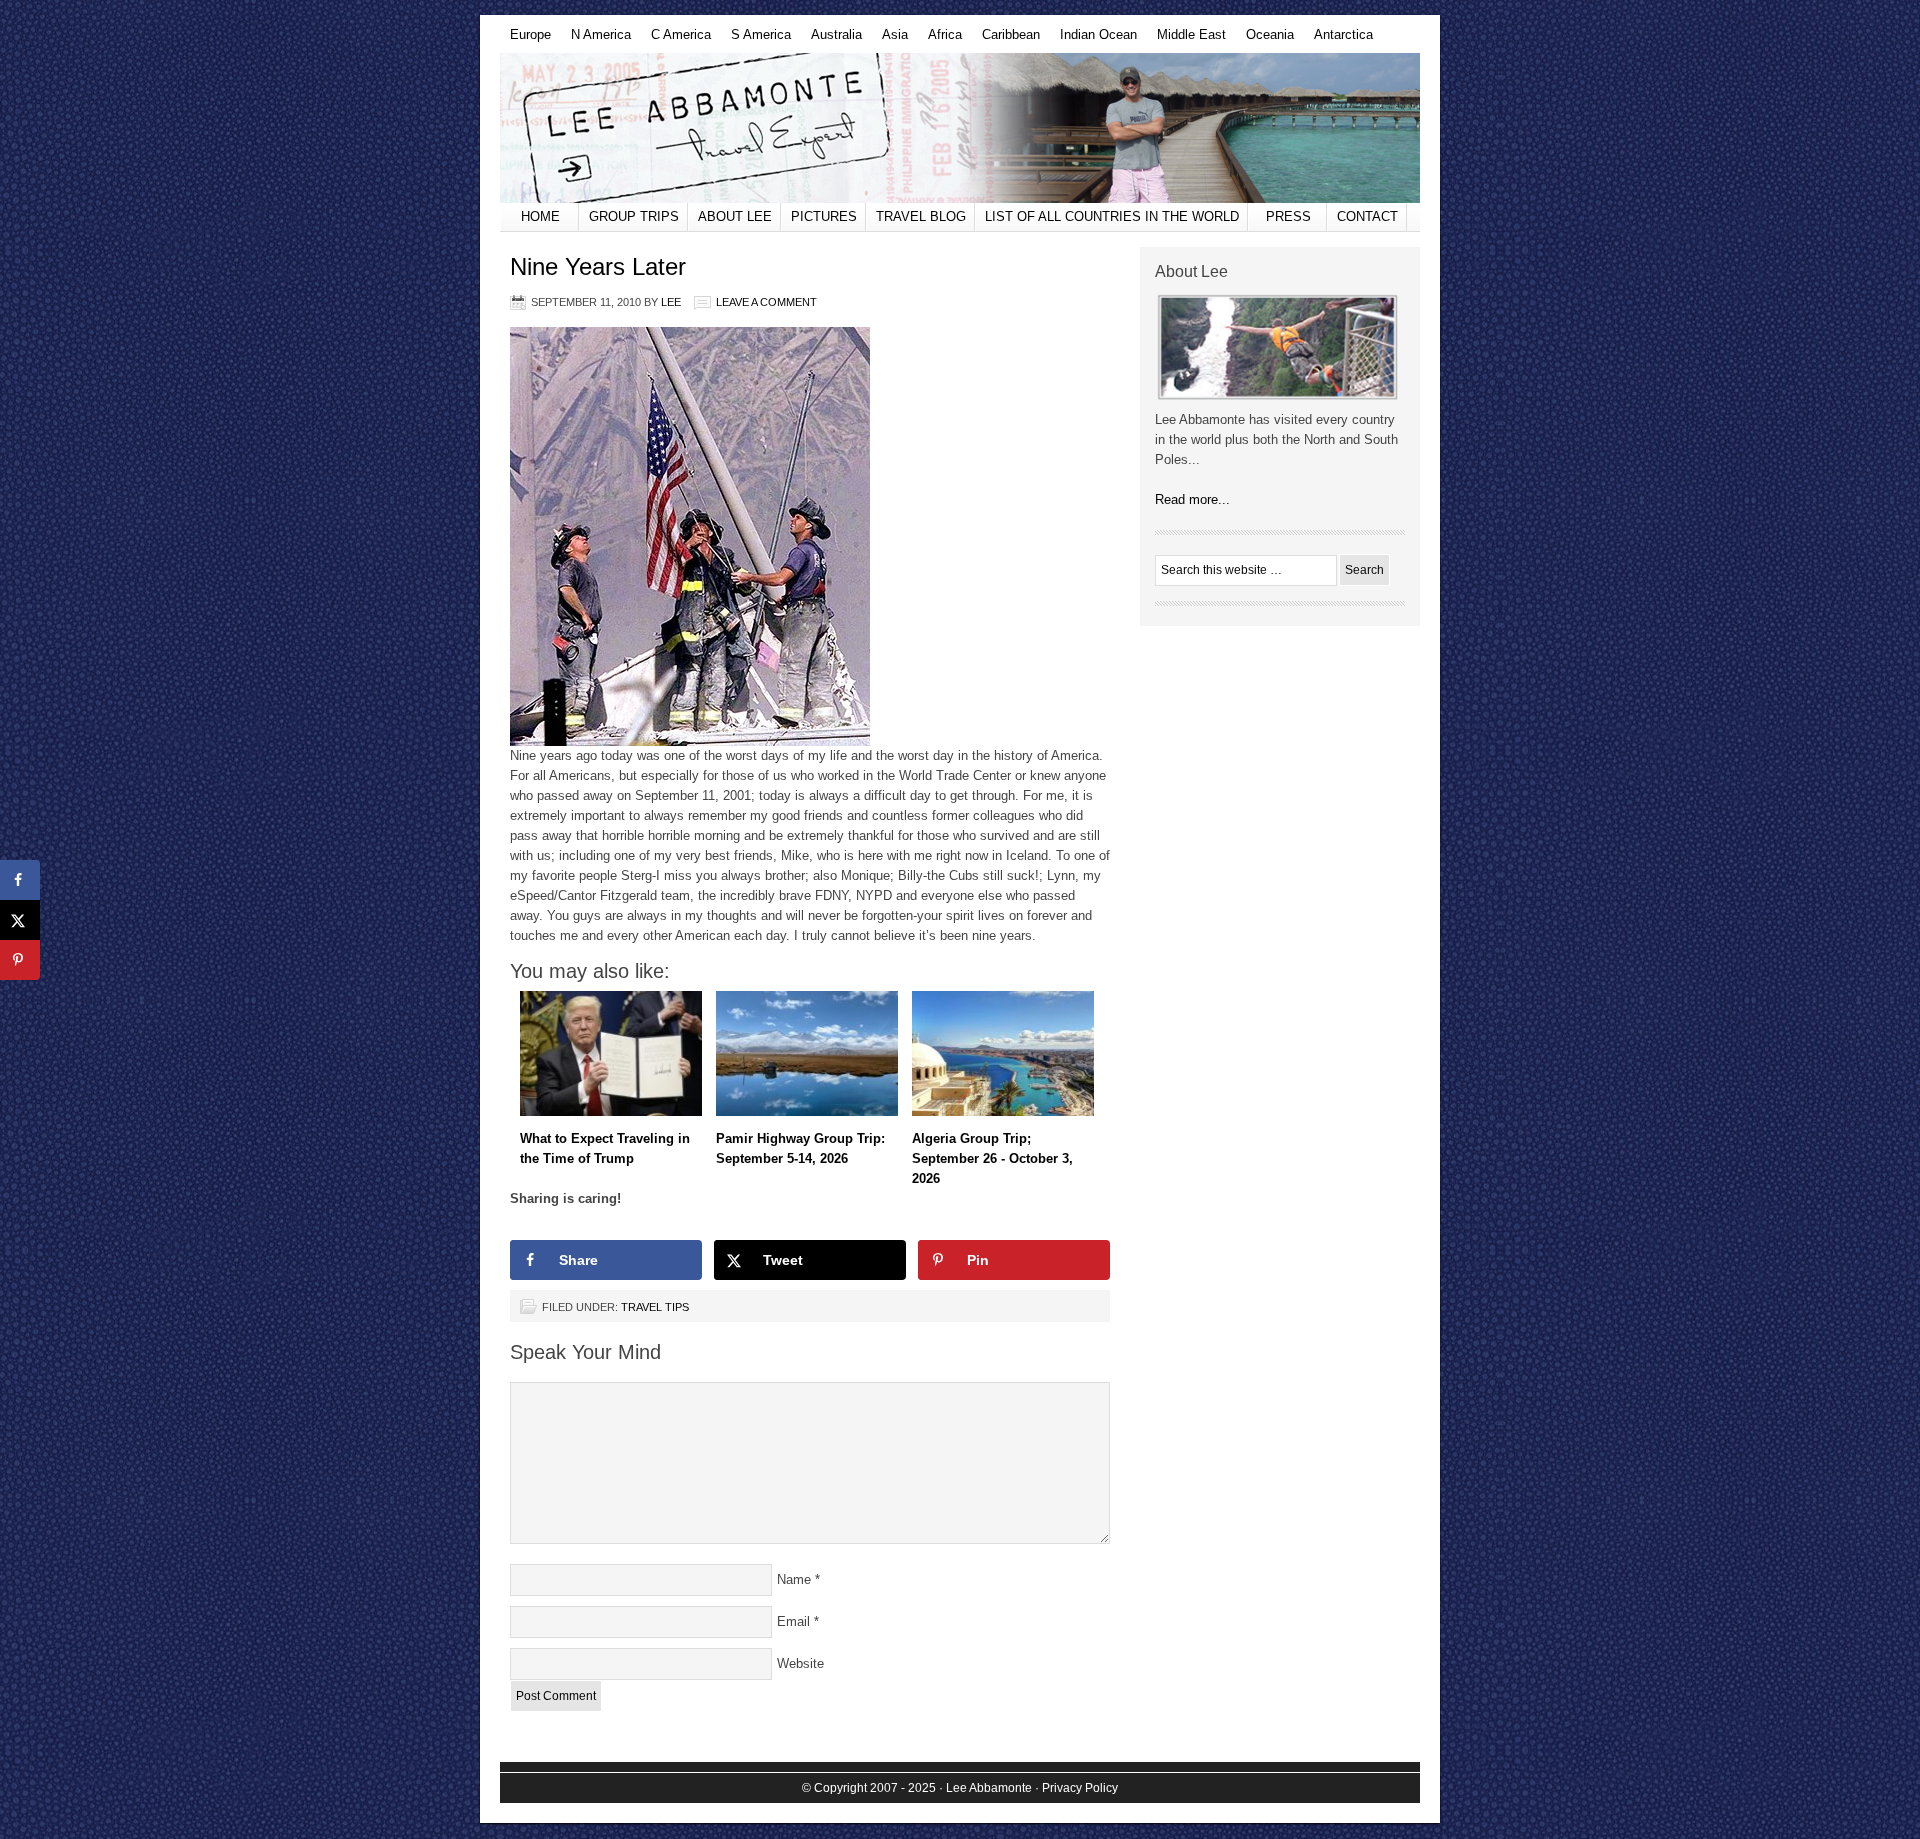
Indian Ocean (1093, 40)
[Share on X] (20, 920)
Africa (940, 40)
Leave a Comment (766, 302)
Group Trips (634, 216)
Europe (525, 40)
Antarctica (1338, 40)
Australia (831, 40)
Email (793, 1621)
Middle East (1186, 40)
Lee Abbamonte (960, 128)
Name (794, 1579)
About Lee (735, 216)
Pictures (824, 216)
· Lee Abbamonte (985, 1788)
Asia (890, 40)
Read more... (1192, 499)
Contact (1367, 216)
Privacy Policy (1080, 1788)
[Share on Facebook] (20, 880)
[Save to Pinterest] (20, 960)
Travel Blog (921, 216)
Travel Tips (655, 1307)
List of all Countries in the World (1112, 216)
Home (540, 216)
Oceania (1265, 40)
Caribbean (1006, 40)
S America (756, 40)
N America (596, 40)
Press (1288, 216)
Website (800, 1663)
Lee (671, 302)
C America (676, 40)
